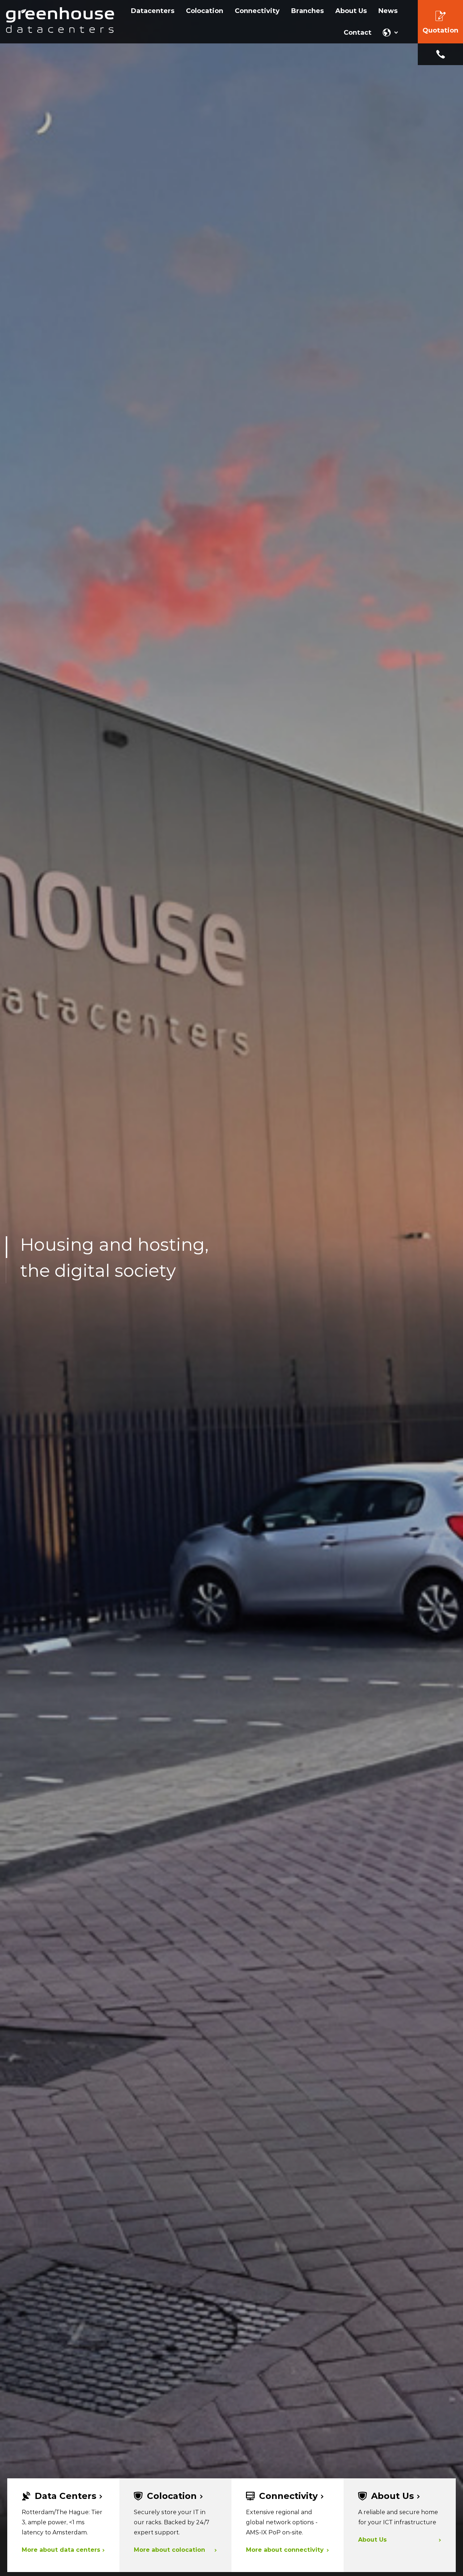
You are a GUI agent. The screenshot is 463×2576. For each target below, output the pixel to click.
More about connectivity (285, 2550)
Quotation (440, 30)
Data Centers (65, 2496)
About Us (392, 2496)
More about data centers (61, 2550)
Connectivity (288, 2496)
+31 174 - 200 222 (440, 54)
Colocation (172, 2496)
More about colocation (169, 2550)
